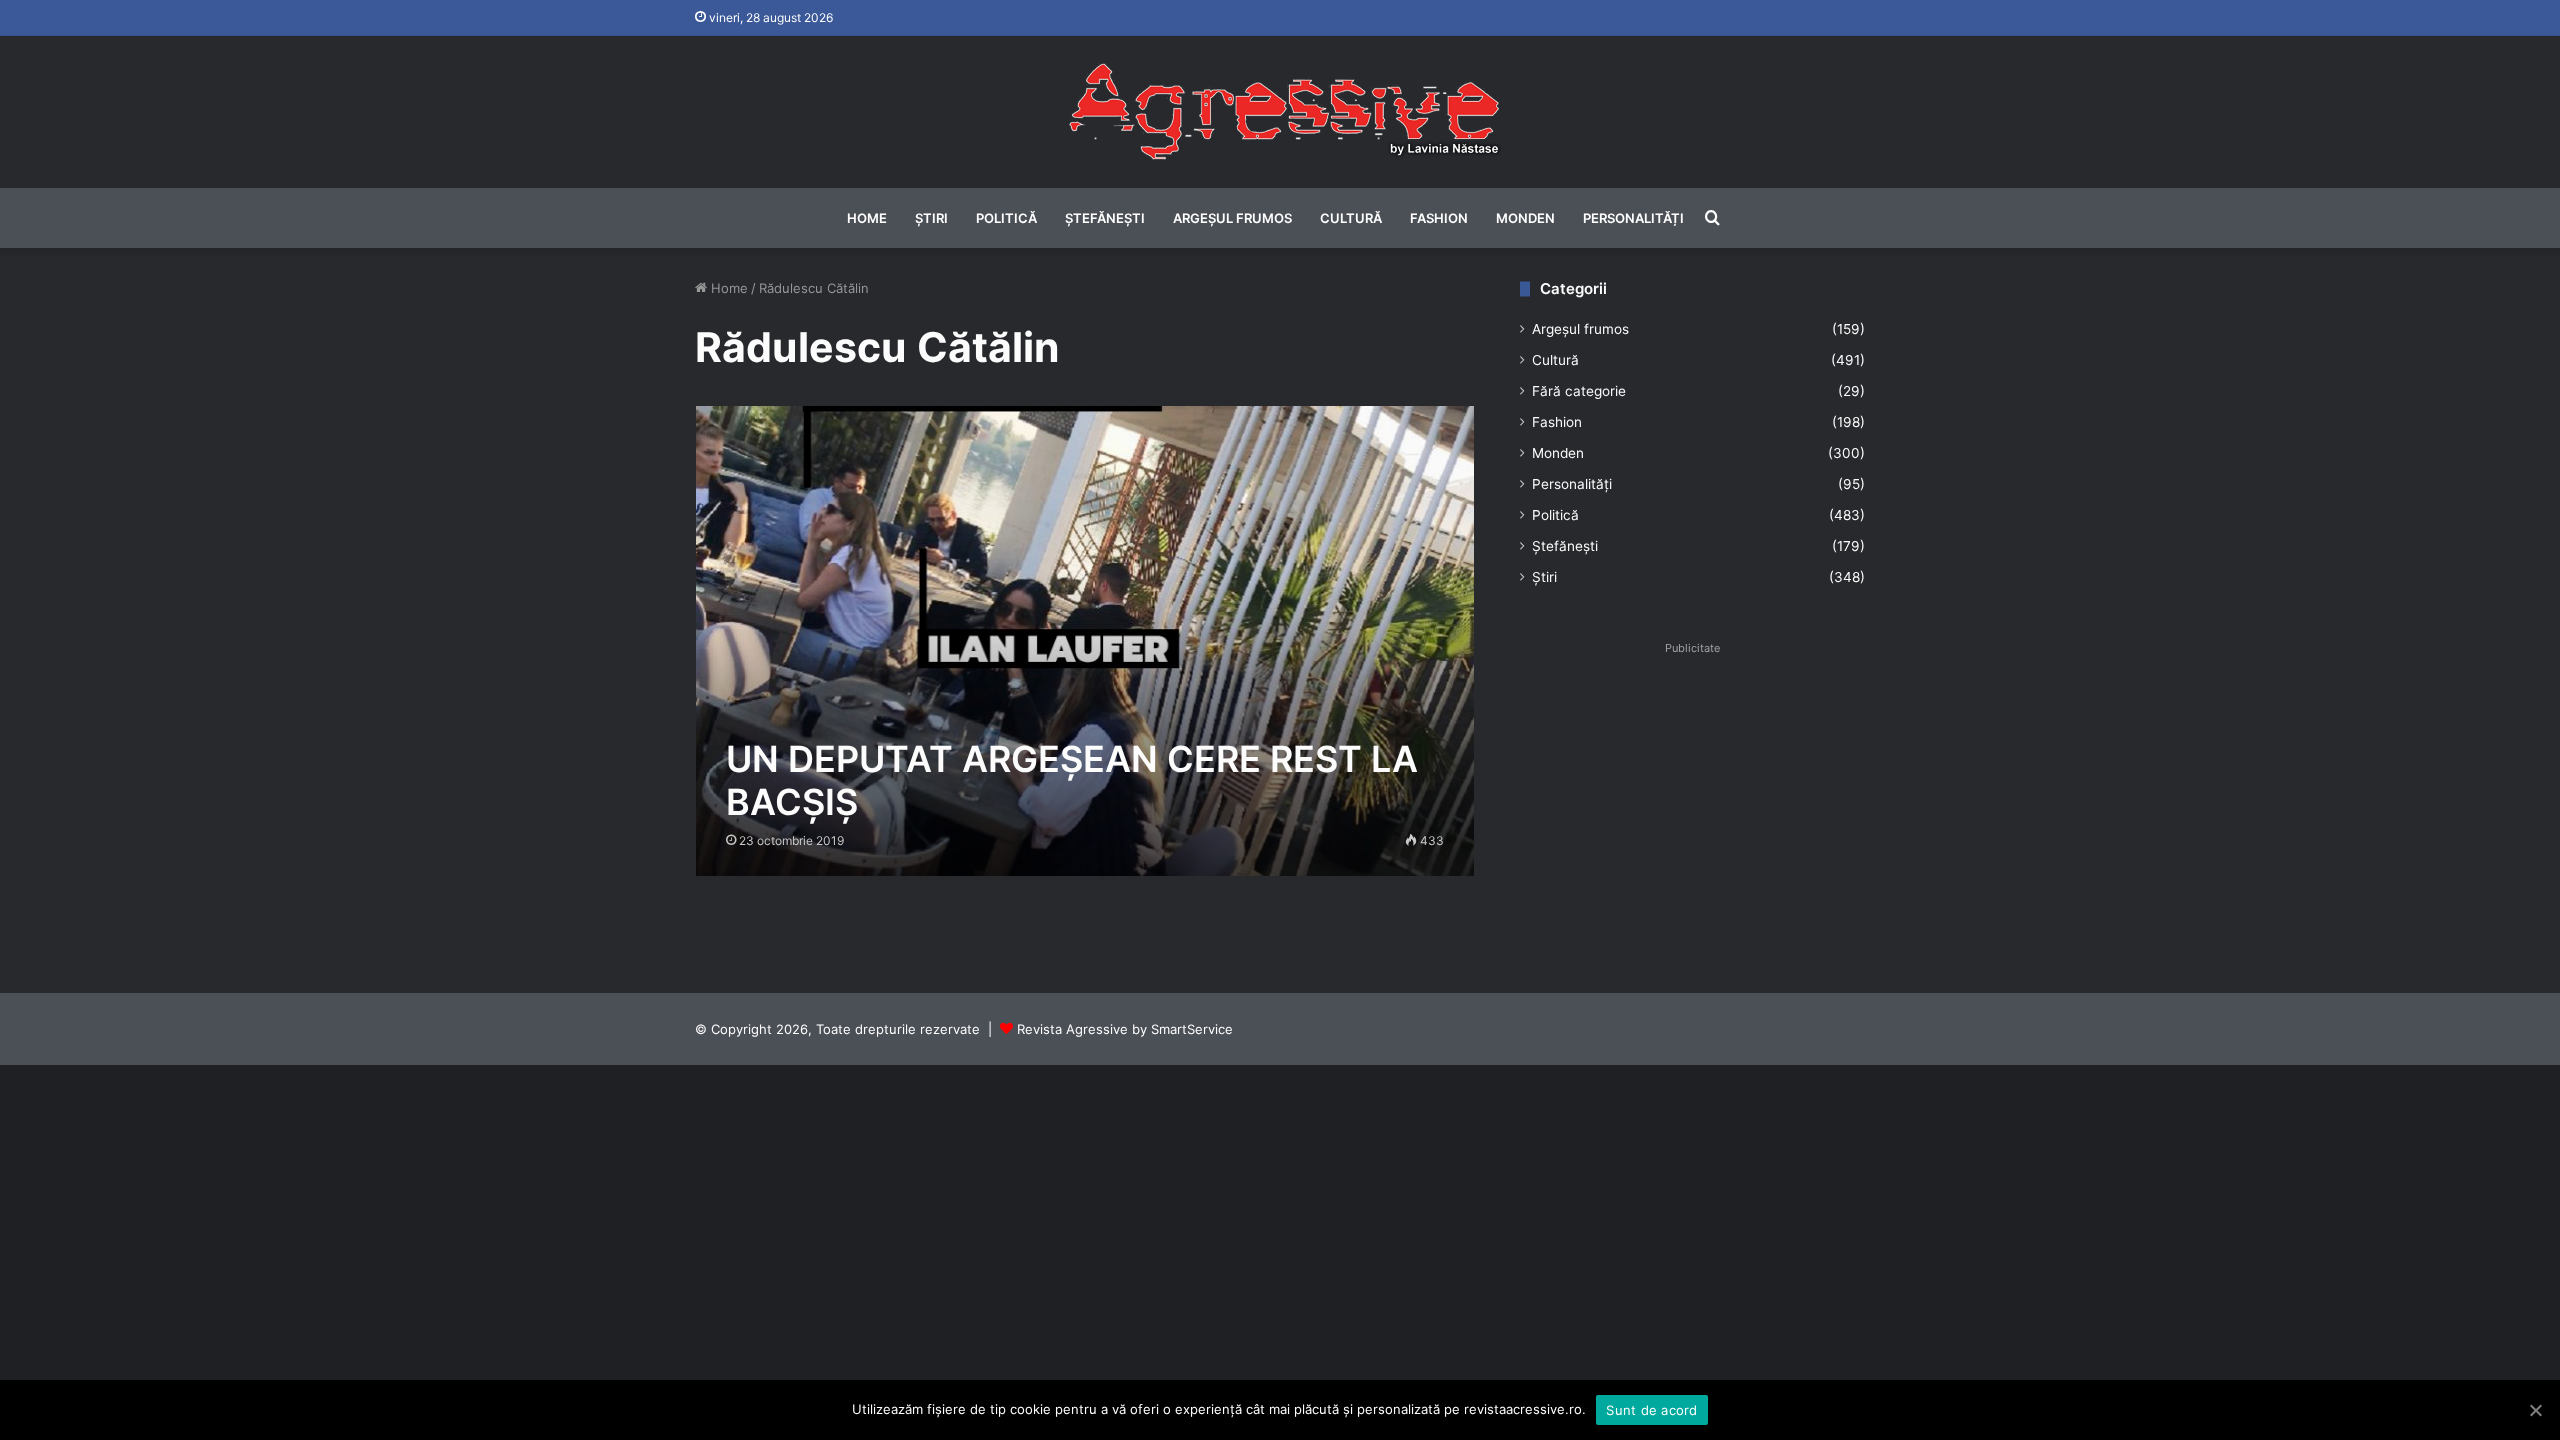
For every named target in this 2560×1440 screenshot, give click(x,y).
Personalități (1633, 218)
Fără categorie (1579, 391)
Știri (931, 218)
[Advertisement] (1692, 802)
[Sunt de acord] (2535, 1410)
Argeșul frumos (1232, 218)
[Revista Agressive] (1280, 112)
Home (867, 218)
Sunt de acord (1651, 1410)
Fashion (1439, 218)
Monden (1525, 218)
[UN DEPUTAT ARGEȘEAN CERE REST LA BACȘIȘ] (1085, 640)
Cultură (1351, 218)
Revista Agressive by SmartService (1125, 1029)
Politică (1006, 218)
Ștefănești (1105, 218)
